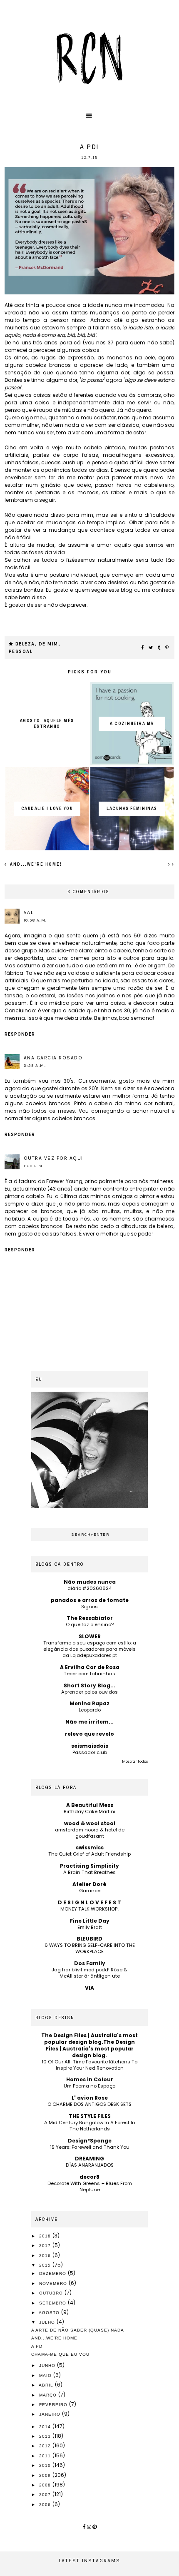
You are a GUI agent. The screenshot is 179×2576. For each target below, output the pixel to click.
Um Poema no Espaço (89, 2086)
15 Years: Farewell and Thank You (90, 2147)
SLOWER (90, 1636)
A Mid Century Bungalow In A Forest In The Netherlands (90, 2126)
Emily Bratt (90, 1927)
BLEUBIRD (89, 1939)
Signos (89, 1607)
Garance (90, 1891)
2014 (46, 2427)
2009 (46, 2475)
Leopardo (90, 1710)
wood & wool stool (90, 1823)
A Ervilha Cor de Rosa (90, 1667)
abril (47, 2385)
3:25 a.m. (35, 1066)
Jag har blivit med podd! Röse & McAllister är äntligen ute (89, 1973)
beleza (25, 644)
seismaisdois (90, 1746)
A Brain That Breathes (89, 1872)
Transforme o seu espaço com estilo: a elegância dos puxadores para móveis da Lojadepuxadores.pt (90, 1649)
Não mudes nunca (90, 1582)
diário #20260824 (89, 1588)
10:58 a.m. (35, 920)
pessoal (21, 651)
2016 (46, 2256)
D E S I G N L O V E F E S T (89, 1902)
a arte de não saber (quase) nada (78, 2330)
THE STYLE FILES (90, 2116)
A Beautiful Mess (90, 1805)
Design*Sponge (90, 2141)
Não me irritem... (89, 1722)
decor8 (89, 2177)
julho (48, 2322)
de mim (48, 644)
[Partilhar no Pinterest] (167, 648)
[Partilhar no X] (151, 648)
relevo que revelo (89, 1734)
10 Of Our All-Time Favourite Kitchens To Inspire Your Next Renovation (89, 2065)
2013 (46, 2436)
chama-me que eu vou (60, 2354)
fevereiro (54, 2405)
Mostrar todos (135, 1761)
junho (48, 2365)
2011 (46, 2456)
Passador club (90, 1752)
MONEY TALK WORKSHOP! (89, 1909)
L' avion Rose (90, 2098)
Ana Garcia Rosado (53, 1058)
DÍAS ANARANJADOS (90, 2165)
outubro (52, 2293)
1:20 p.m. (34, 1166)
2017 (46, 2246)
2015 (46, 2265)
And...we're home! (35, 864)
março (49, 2395)
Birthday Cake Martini (89, 1811)
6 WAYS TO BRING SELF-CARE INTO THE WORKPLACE (90, 1948)
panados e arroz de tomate (90, 1600)
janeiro (51, 2414)
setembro (53, 2303)
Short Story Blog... (89, 1685)
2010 (46, 2465)
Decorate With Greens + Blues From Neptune (90, 2186)
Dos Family (90, 1963)
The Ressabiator (90, 1618)
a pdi (38, 2346)
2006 (46, 2505)
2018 (46, 2236)
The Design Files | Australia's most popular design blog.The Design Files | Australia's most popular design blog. (89, 2045)
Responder (20, 1034)
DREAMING (89, 2159)
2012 (46, 2446)
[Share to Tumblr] (159, 648)
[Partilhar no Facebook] (143, 648)
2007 (46, 2495)
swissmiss (90, 1847)
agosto (50, 2313)
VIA (89, 1988)
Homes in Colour (90, 2079)
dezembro (53, 2273)
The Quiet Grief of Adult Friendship (89, 1854)
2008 (46, 2485)
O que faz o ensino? (90, 1624)
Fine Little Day (90, 1921)
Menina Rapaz (89, 1703)
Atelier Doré (89, 1884)
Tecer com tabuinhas (89, 1674)
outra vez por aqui (53, 1158)
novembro (54, 2283)
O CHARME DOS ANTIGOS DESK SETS (89, 2104)
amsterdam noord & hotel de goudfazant (90, 1833)
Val (29, 912)
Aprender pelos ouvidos (89, 1692)
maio (46, 2375)
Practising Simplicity (89, 1866)
